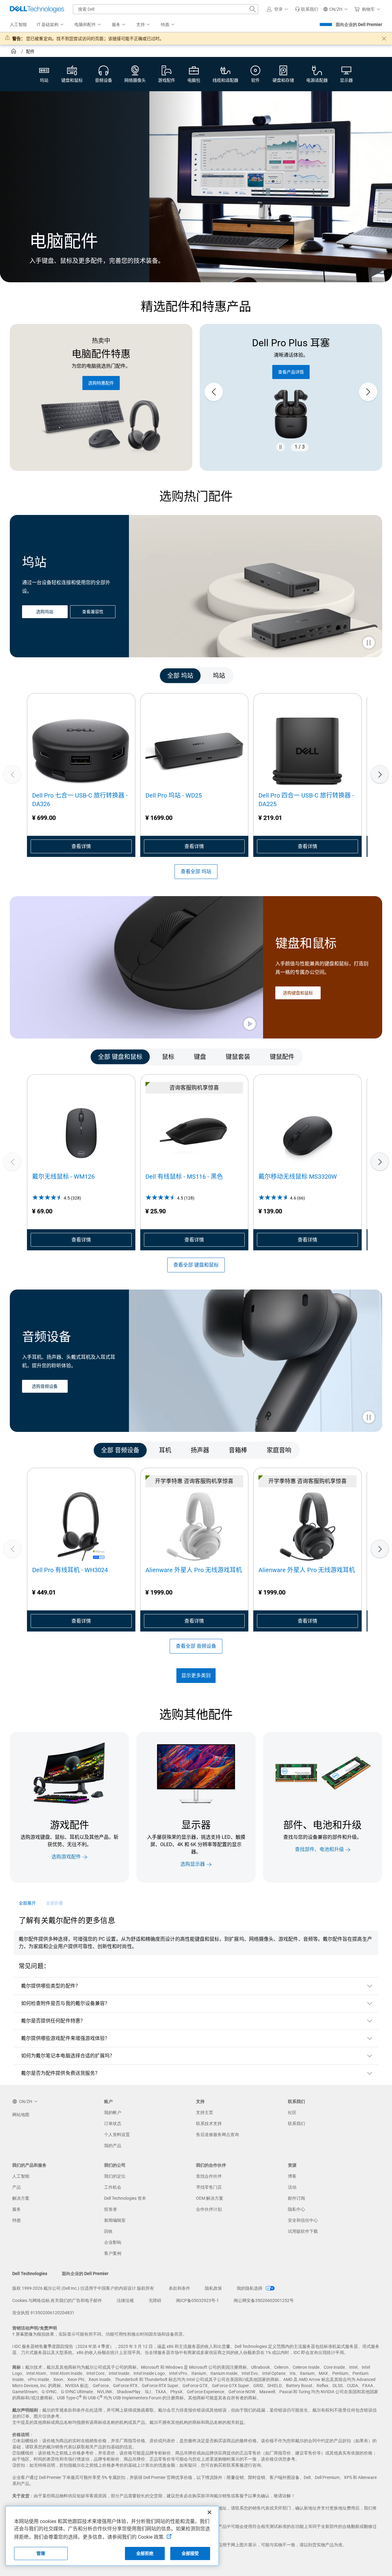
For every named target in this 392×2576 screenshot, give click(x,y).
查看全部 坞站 (196, 871)
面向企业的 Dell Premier (359, 24)
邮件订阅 (296, 2198)
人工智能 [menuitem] (18, 24)
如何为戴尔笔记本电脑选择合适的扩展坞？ (68, 2056)
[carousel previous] (214, 392)
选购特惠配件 (101, 383)
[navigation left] (34, 676)
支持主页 (205, 2112)
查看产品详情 (291, 372)
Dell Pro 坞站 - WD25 (174, 795)
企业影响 (113, 2242)
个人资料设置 (117, 2135)
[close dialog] (384, 39)
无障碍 (155, 2300)
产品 (17, 2187)
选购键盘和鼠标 (298, 993)
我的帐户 (113, 2112)
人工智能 (21, 2176)
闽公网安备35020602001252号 (264, 2300)
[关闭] (209, 2512)
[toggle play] (369, 643)
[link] (307, 9)
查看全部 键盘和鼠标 (196, 1265)
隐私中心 (296, 2209)
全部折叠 (55, 1903)
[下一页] (380, 774)
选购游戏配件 (66, 1857)
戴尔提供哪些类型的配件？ (51, 1986)
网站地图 (21, 2115)
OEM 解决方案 (210, 2198)
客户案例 (113, 2253)
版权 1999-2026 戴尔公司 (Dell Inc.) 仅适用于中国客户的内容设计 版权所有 (83, 2288)
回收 (108, 2231)
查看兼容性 (93, 612)
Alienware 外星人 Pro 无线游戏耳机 (194, 1570)
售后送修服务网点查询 (217, 2135)
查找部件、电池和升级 (319, 1850)
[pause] (281, 447)
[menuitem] (51, 25)
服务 (17, 2209)
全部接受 (190, 2553)
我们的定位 (115, 2176)
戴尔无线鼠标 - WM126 (63, 1177)
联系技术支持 (209, 2124)
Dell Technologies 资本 (125, 2198)
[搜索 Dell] (253, 9)
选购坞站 (45, 612)
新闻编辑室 (115, 2220)
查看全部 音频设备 (196, 1646)
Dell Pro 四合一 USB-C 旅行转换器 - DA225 (306, 800)
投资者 (111, 2209)
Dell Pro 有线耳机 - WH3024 (70, 1570)
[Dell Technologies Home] (37, 9)
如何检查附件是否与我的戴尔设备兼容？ (65, 2003)
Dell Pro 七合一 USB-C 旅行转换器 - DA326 (80, 800)
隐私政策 (213, 2288)
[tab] (180, 676)
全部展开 (27, 1903)
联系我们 (296, 2124)
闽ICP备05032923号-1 (198, 2300)
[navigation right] (358, 676)
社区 (292, 2112)
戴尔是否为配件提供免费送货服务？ (60, 2073)
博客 (292, 2176)
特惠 (17, 2220)
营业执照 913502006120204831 (43, 2313)
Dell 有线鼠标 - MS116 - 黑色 (184, 1177)
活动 (292, 2187)
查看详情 (81, 846)
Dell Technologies (30, 2274)
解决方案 (21, 2198)
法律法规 (125, 2300)
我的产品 (113, 2146)
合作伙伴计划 (209, 2209)
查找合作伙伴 (209, 2176)
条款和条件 (179, 2288)
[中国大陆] (14, 52)
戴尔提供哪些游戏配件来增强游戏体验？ (65, 2038)
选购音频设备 (45, 1387)
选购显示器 (193, 1864)
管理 (41, 2553)
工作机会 (113, 2187)
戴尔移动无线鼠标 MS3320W (298, 1177)
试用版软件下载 (303, 2231)
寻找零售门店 (209, 2187)
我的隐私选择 (250, 2288)
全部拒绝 (145, 2553)
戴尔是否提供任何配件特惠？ (53, 2021)
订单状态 (113, 2124)
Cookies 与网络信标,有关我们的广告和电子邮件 (57, 2300)
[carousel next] (368, 392)
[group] (291, 392)
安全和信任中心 (303, 2220)
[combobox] (166, 9)
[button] (278, 9)
